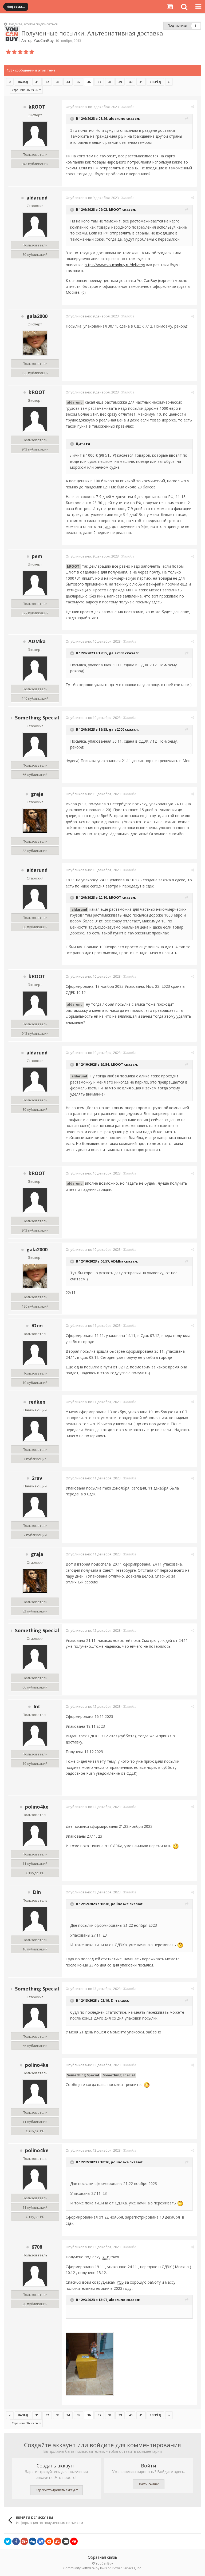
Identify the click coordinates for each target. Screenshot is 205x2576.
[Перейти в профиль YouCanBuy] (12, 34)
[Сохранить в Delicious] (41, 2541)
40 (131, 82)
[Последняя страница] (169, 82)
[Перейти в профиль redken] (35, 1429)
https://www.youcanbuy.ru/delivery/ (115, 265)
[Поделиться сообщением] (193, 107)
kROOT (37, 107)
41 (141, 82)
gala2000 (37, 316)
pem (37, 556)
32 (47, 82)
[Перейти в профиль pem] (35, 583)
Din (37, 1892)
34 (68, 82)
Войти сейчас (149, 2484)
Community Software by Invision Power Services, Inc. (102, 2568)
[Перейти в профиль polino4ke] (35, 1834)
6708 (37, 2247)
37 (99, 82)
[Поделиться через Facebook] (16, 2541)
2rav (37, 1478)
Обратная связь (102, 2557)
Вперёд (155, 82)
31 (37, 82)
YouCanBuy (44, 40)
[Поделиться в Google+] (24, 2541)
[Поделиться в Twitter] (8, 2541)
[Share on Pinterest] (74, 2541)
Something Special (37, 718)
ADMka (37, 641)
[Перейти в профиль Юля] (35, 1353)
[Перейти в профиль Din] (35, 1919)
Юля (37, 1325)
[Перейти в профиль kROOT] (35, 134)
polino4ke (37, 1807)
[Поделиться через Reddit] (49, 2541)
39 (120, 82)
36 (89, 82)
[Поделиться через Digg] (33, 2541)
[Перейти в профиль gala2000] (35, 343)
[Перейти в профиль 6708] (35, 2274)
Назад (23, 82)
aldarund (117, 119)
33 (58, 82)
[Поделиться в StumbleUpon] (57, 2541)
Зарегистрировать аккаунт (56, 2490)
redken (37, 1402)
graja (37, 794)
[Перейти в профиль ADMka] (35, 668)
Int (37, 1706)
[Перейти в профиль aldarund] (35, 225)
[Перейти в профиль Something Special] (35, 745)
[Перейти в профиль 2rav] (35, 1505)
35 (78, 82)
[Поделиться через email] (66, 2541)
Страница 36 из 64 (25, 90)
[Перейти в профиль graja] (35, 821)
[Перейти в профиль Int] (35, 1734)
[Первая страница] (10, 82)
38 (110, 82)
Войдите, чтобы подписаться (33, 24)
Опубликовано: (92, 107)
